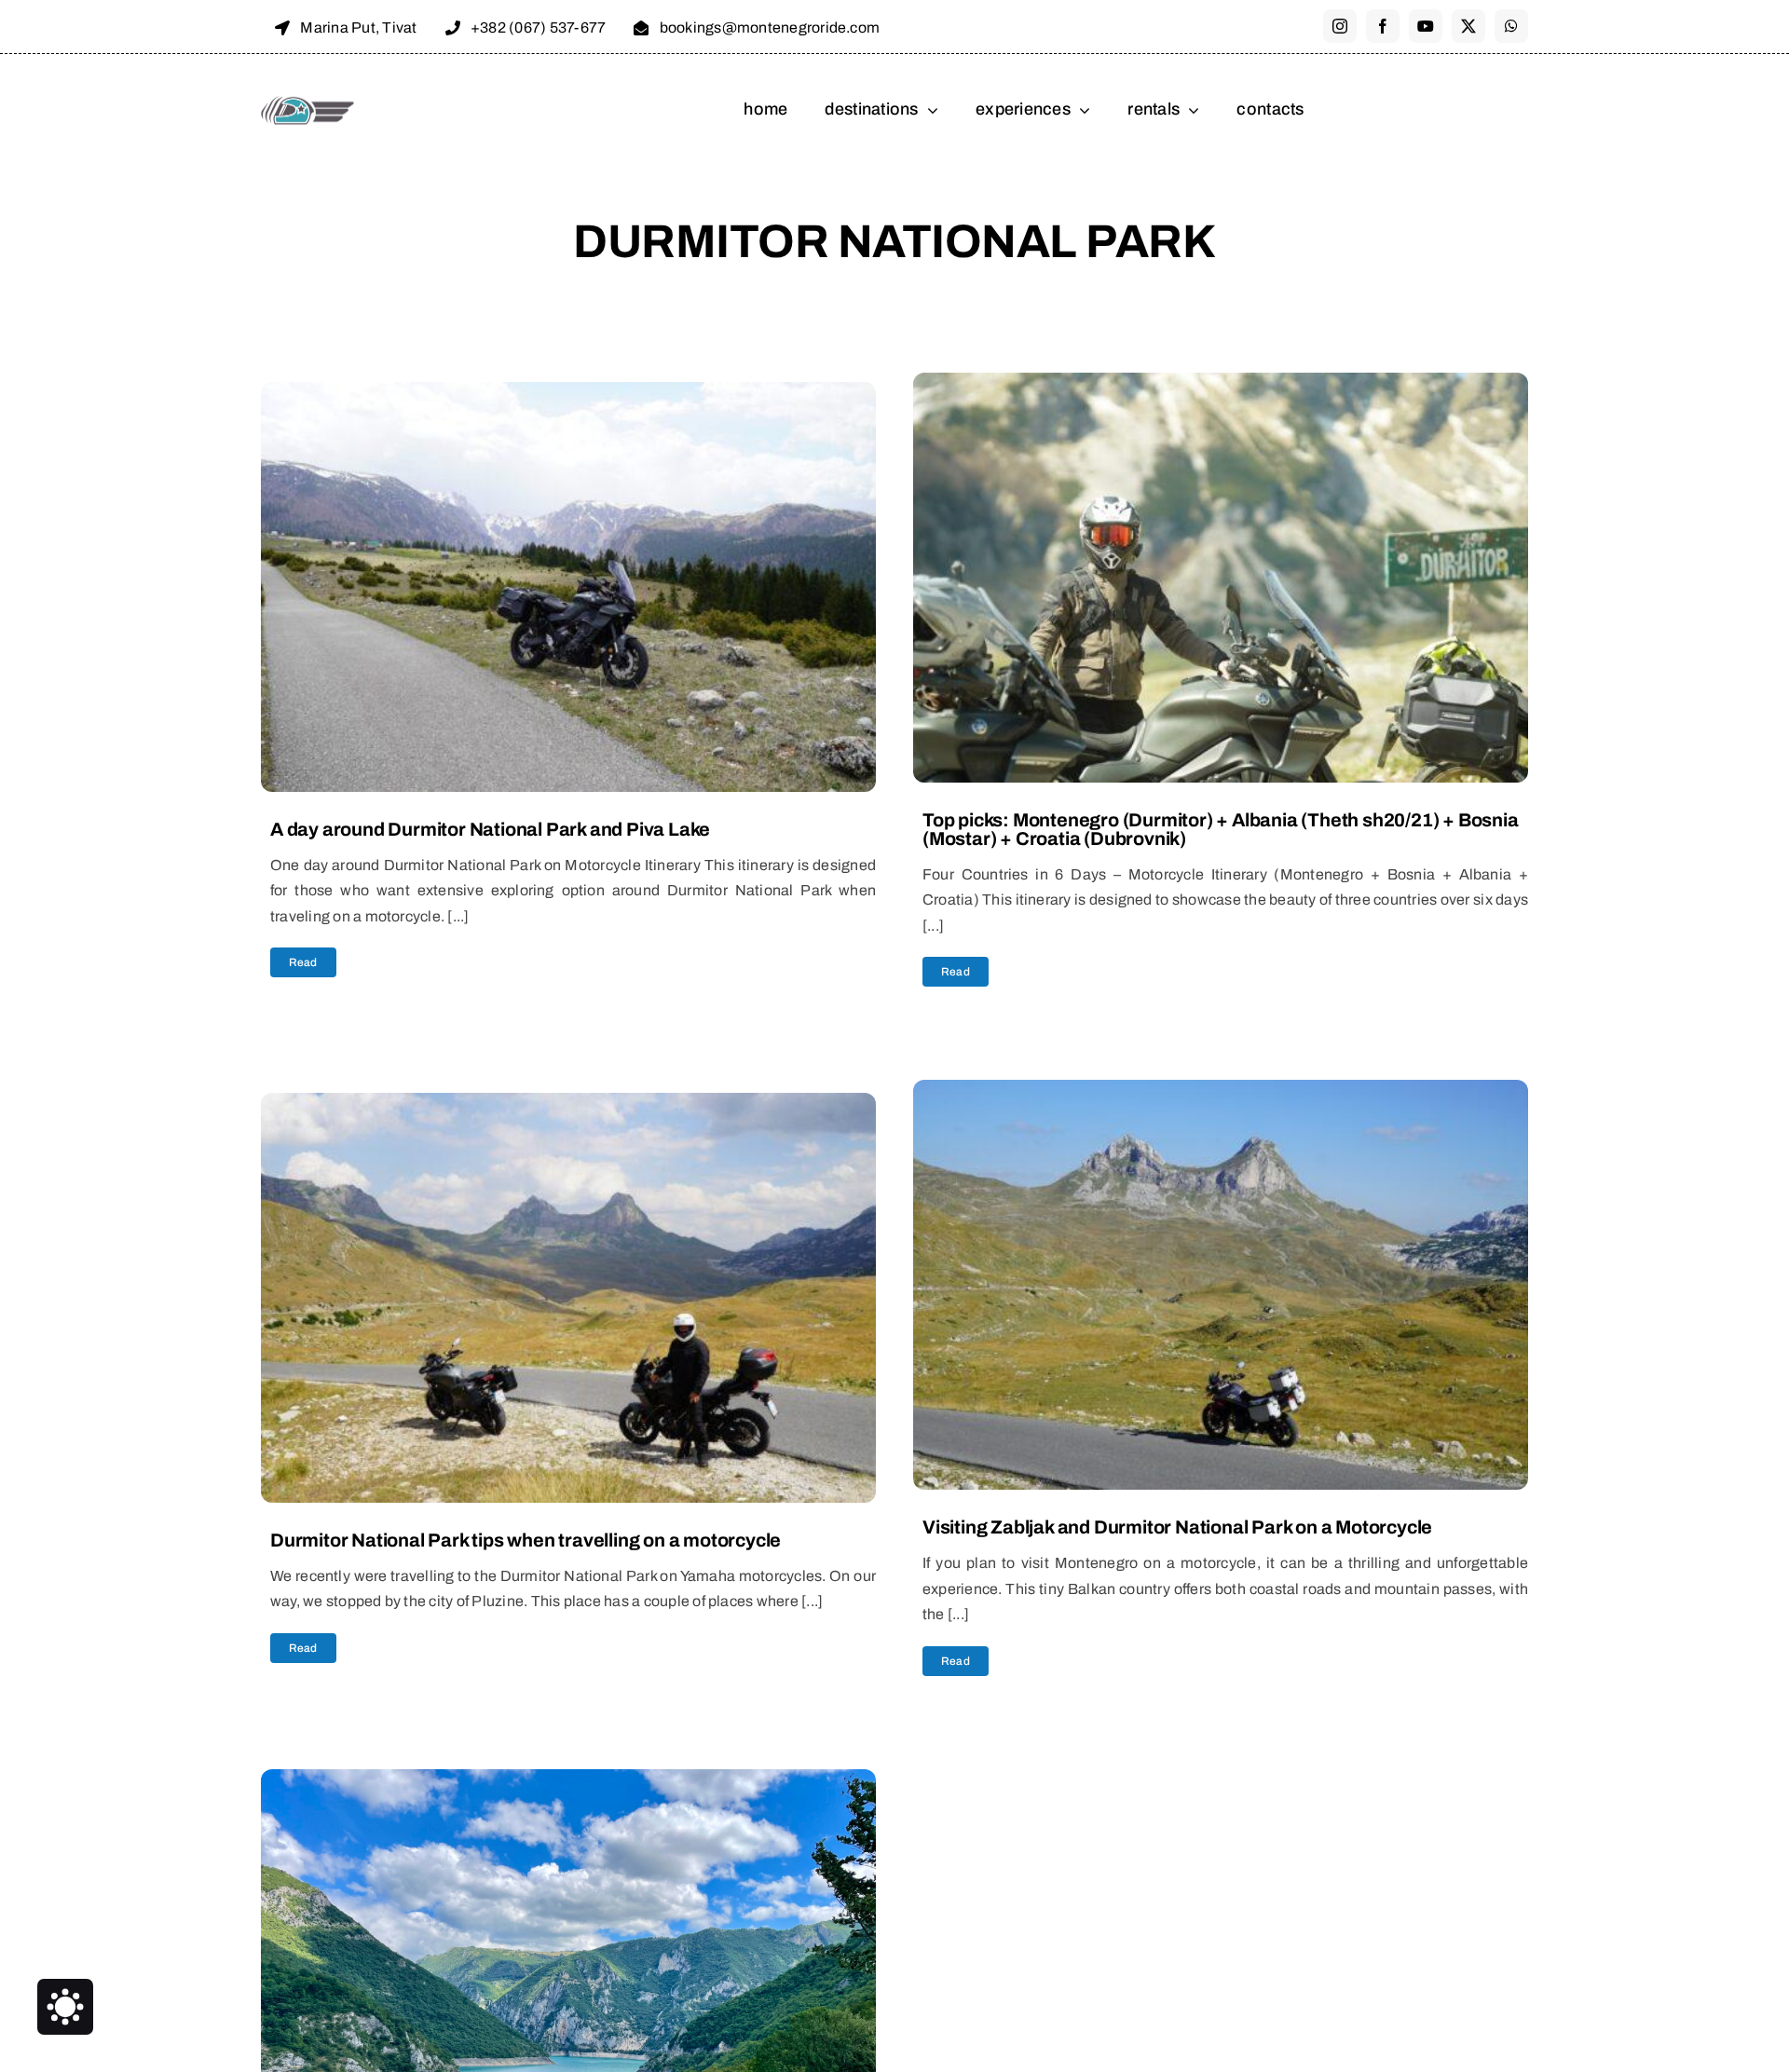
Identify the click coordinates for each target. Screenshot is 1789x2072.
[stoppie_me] (307, 100)
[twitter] (1468, 26)
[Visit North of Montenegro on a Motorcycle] (568, 1781)
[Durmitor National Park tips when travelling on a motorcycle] (568, 1105)
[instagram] (1340, 26)
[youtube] (1426, 26)
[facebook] (1383, 26)
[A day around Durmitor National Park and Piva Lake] (568, 394)
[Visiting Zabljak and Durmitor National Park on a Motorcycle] (1221, 1092)
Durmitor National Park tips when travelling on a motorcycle (526, 1540)
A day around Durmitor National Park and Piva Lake (490, 829)
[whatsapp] (1511, 26)
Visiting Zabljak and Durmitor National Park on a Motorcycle (1177, 1527)
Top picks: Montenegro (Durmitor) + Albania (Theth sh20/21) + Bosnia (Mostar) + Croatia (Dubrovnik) (1221, 829)
